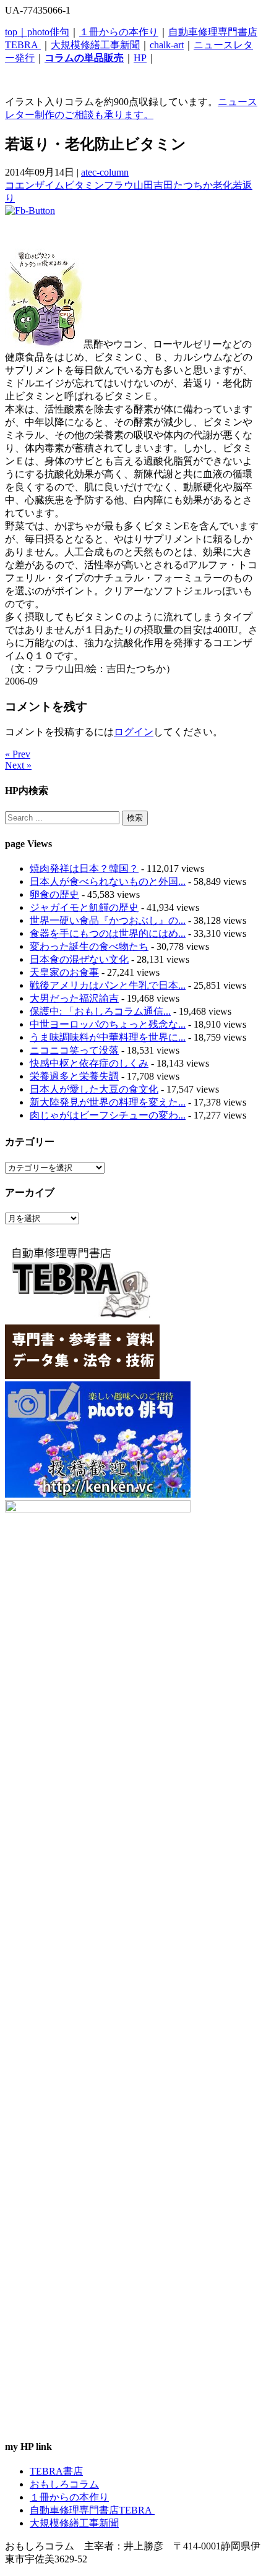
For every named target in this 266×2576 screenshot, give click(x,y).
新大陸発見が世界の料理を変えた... (108, 1102)
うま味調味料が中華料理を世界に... (108, 1037)
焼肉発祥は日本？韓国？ (84, 868)
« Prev (18, 754)
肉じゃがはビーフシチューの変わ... (108, 1115)
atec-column (105, 172)
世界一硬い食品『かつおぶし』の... (108, 920)
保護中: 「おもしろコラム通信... (100, 1011)
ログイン (134, 732)
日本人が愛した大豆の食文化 (94, 1089)
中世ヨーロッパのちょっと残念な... (108, 1024)
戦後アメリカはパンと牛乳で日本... (108, 985)
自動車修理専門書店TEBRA (92, 2510)
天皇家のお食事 (64, 972)
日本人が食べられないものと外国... (108, 881)
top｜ (16, 32)
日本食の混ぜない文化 (79, 959)
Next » (18, 765)
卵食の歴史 (54, 894)
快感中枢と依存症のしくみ (89, 1063)
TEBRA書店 (56, 2471)
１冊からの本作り (119, 32)
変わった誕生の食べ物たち (89, 946)
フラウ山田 (129, 185)
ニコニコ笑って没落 (74, 1050)
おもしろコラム (64, 2484)
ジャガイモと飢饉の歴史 (84, 907)
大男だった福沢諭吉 (74, 998)
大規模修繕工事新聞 (95, 45)
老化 (223, 185)
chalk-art (167, 45)
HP (140, 58)
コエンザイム (35, 185)
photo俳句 (48, 32)
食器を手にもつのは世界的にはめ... (108, 933)
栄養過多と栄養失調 (74, 1076)
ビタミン (84, 185)
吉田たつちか (183, 185)
